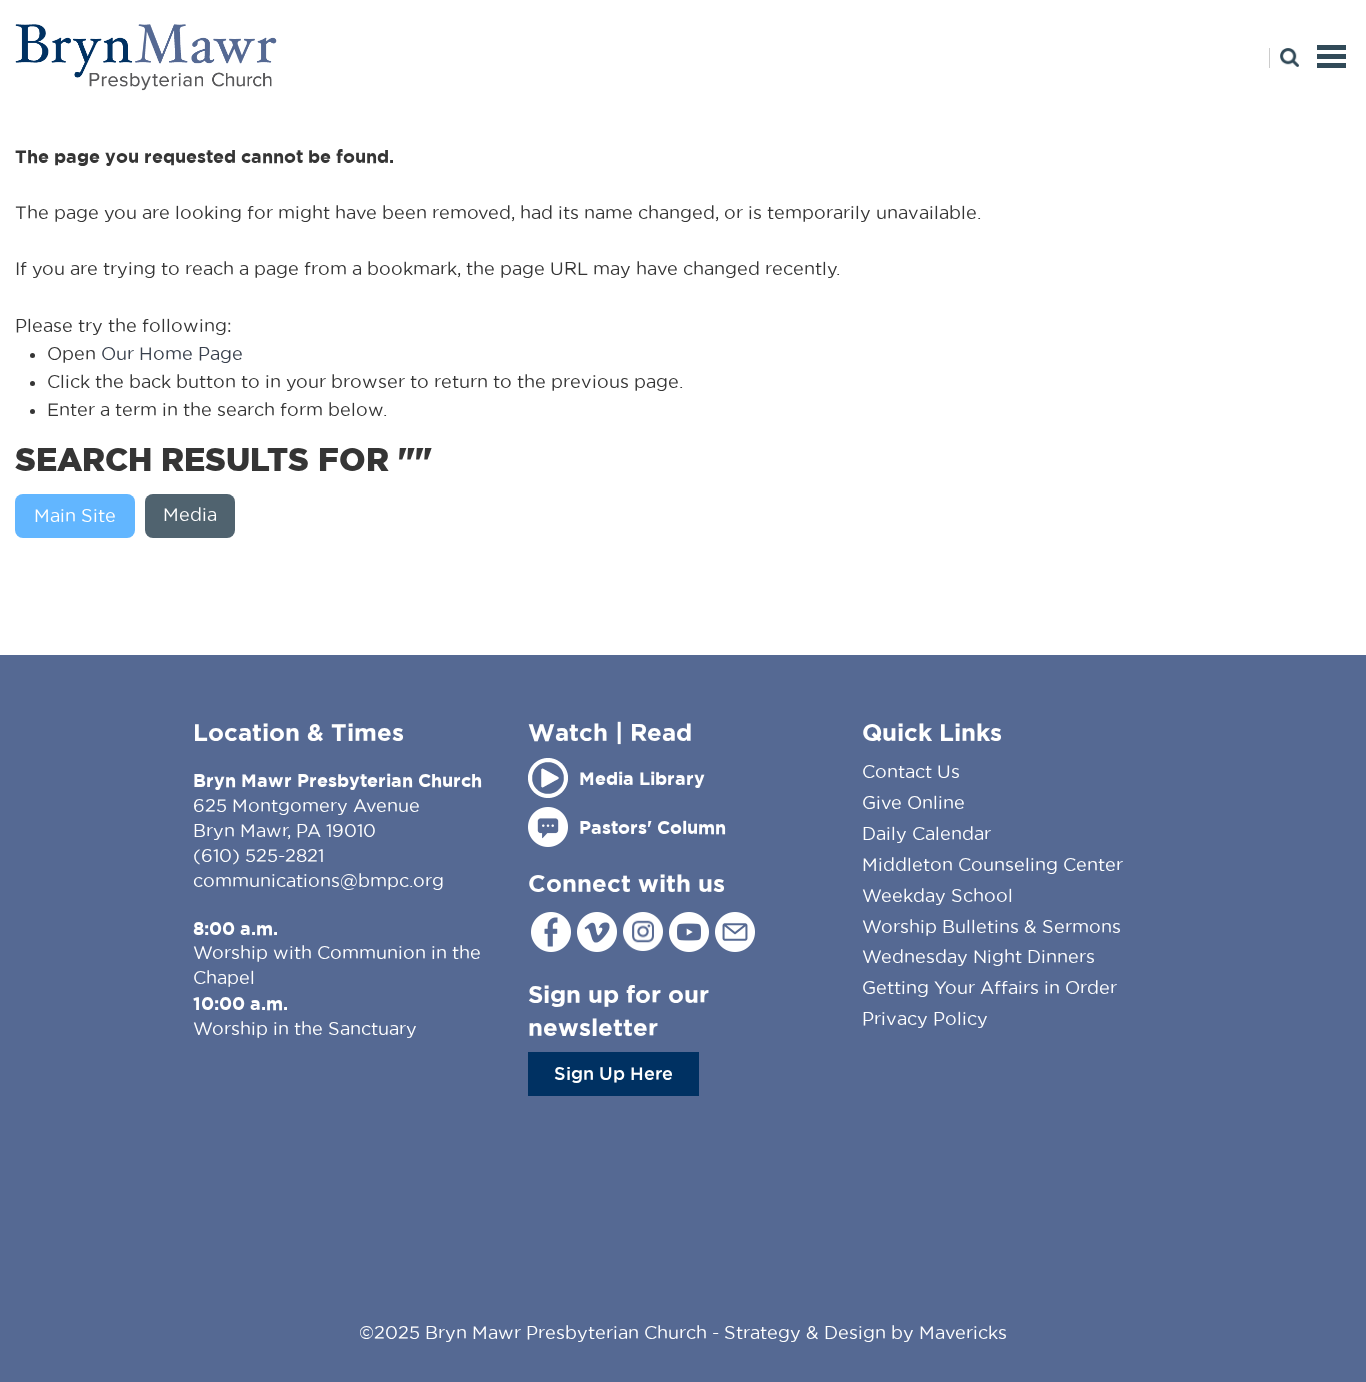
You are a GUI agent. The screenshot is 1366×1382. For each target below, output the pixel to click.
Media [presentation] (190, 514)
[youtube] (689, 932)
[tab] (80, 516)
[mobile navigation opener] (1331, 56)
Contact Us (911, 771)
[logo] (147, 56)
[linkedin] (735, 932)
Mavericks (963, 1332)
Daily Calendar (926, 833)
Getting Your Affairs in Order (989, 987)
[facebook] (551, 932)
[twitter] (597, 932)
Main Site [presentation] (75, 515)
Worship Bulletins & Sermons (991, 926)
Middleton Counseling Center (992, 864)
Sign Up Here (613, 1073)
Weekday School (937, 895)
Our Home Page (172, 353)
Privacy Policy (925, 1018)
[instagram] (643, 931)
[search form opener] (1284, 58)
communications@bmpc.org (318, 880)
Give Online (913, 802)
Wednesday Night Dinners (978, 956)
